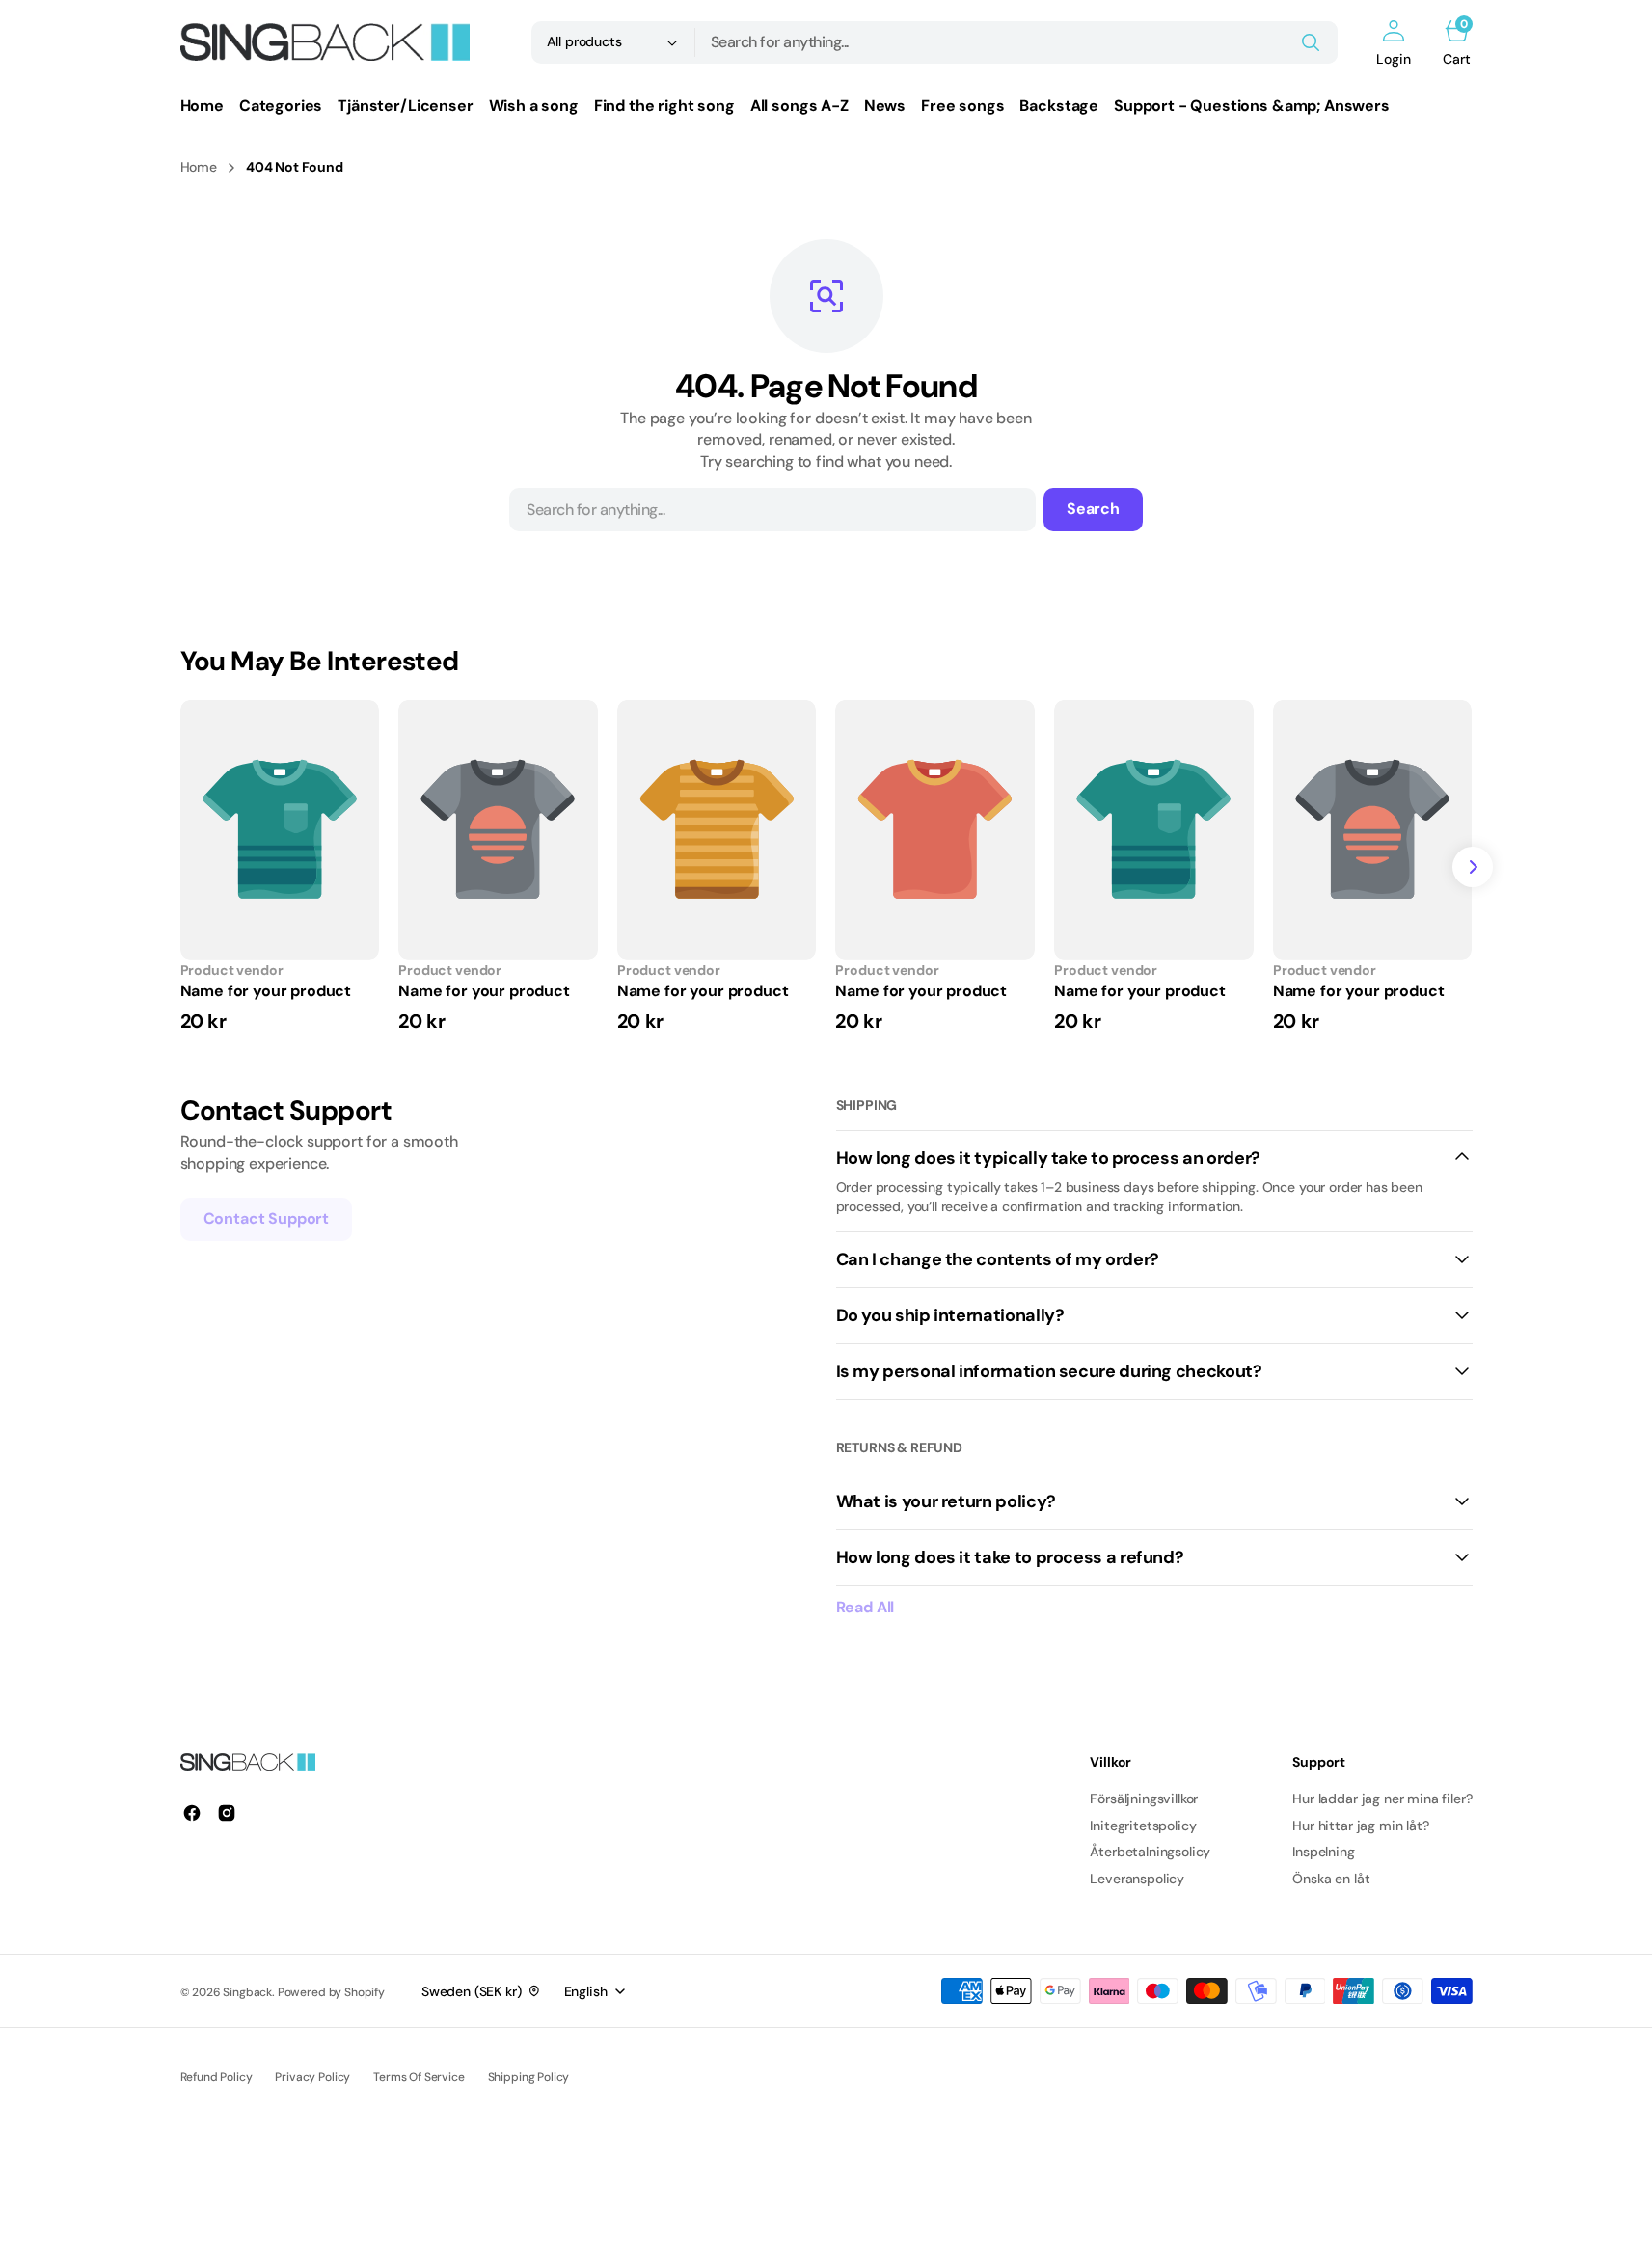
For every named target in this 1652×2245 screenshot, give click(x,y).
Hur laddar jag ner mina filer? (1382, 1799)
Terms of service (419, 2077)
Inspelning (1323, 1852)
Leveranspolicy (1137, 1879)
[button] (1393, 42)
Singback (247, 1992)
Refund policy (217, 2077)
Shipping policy (529, 2077)
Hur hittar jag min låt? (1360, 1826)
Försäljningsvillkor (1144, 1799)
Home (199, 167)
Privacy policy (312, 2077)
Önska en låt (1331, 1879)
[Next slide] (1473, 867)
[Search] (1311, 42)
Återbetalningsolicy (1150, 1852)
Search (1093, 509)
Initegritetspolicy (1143, 1826)
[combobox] (1017, 42)
